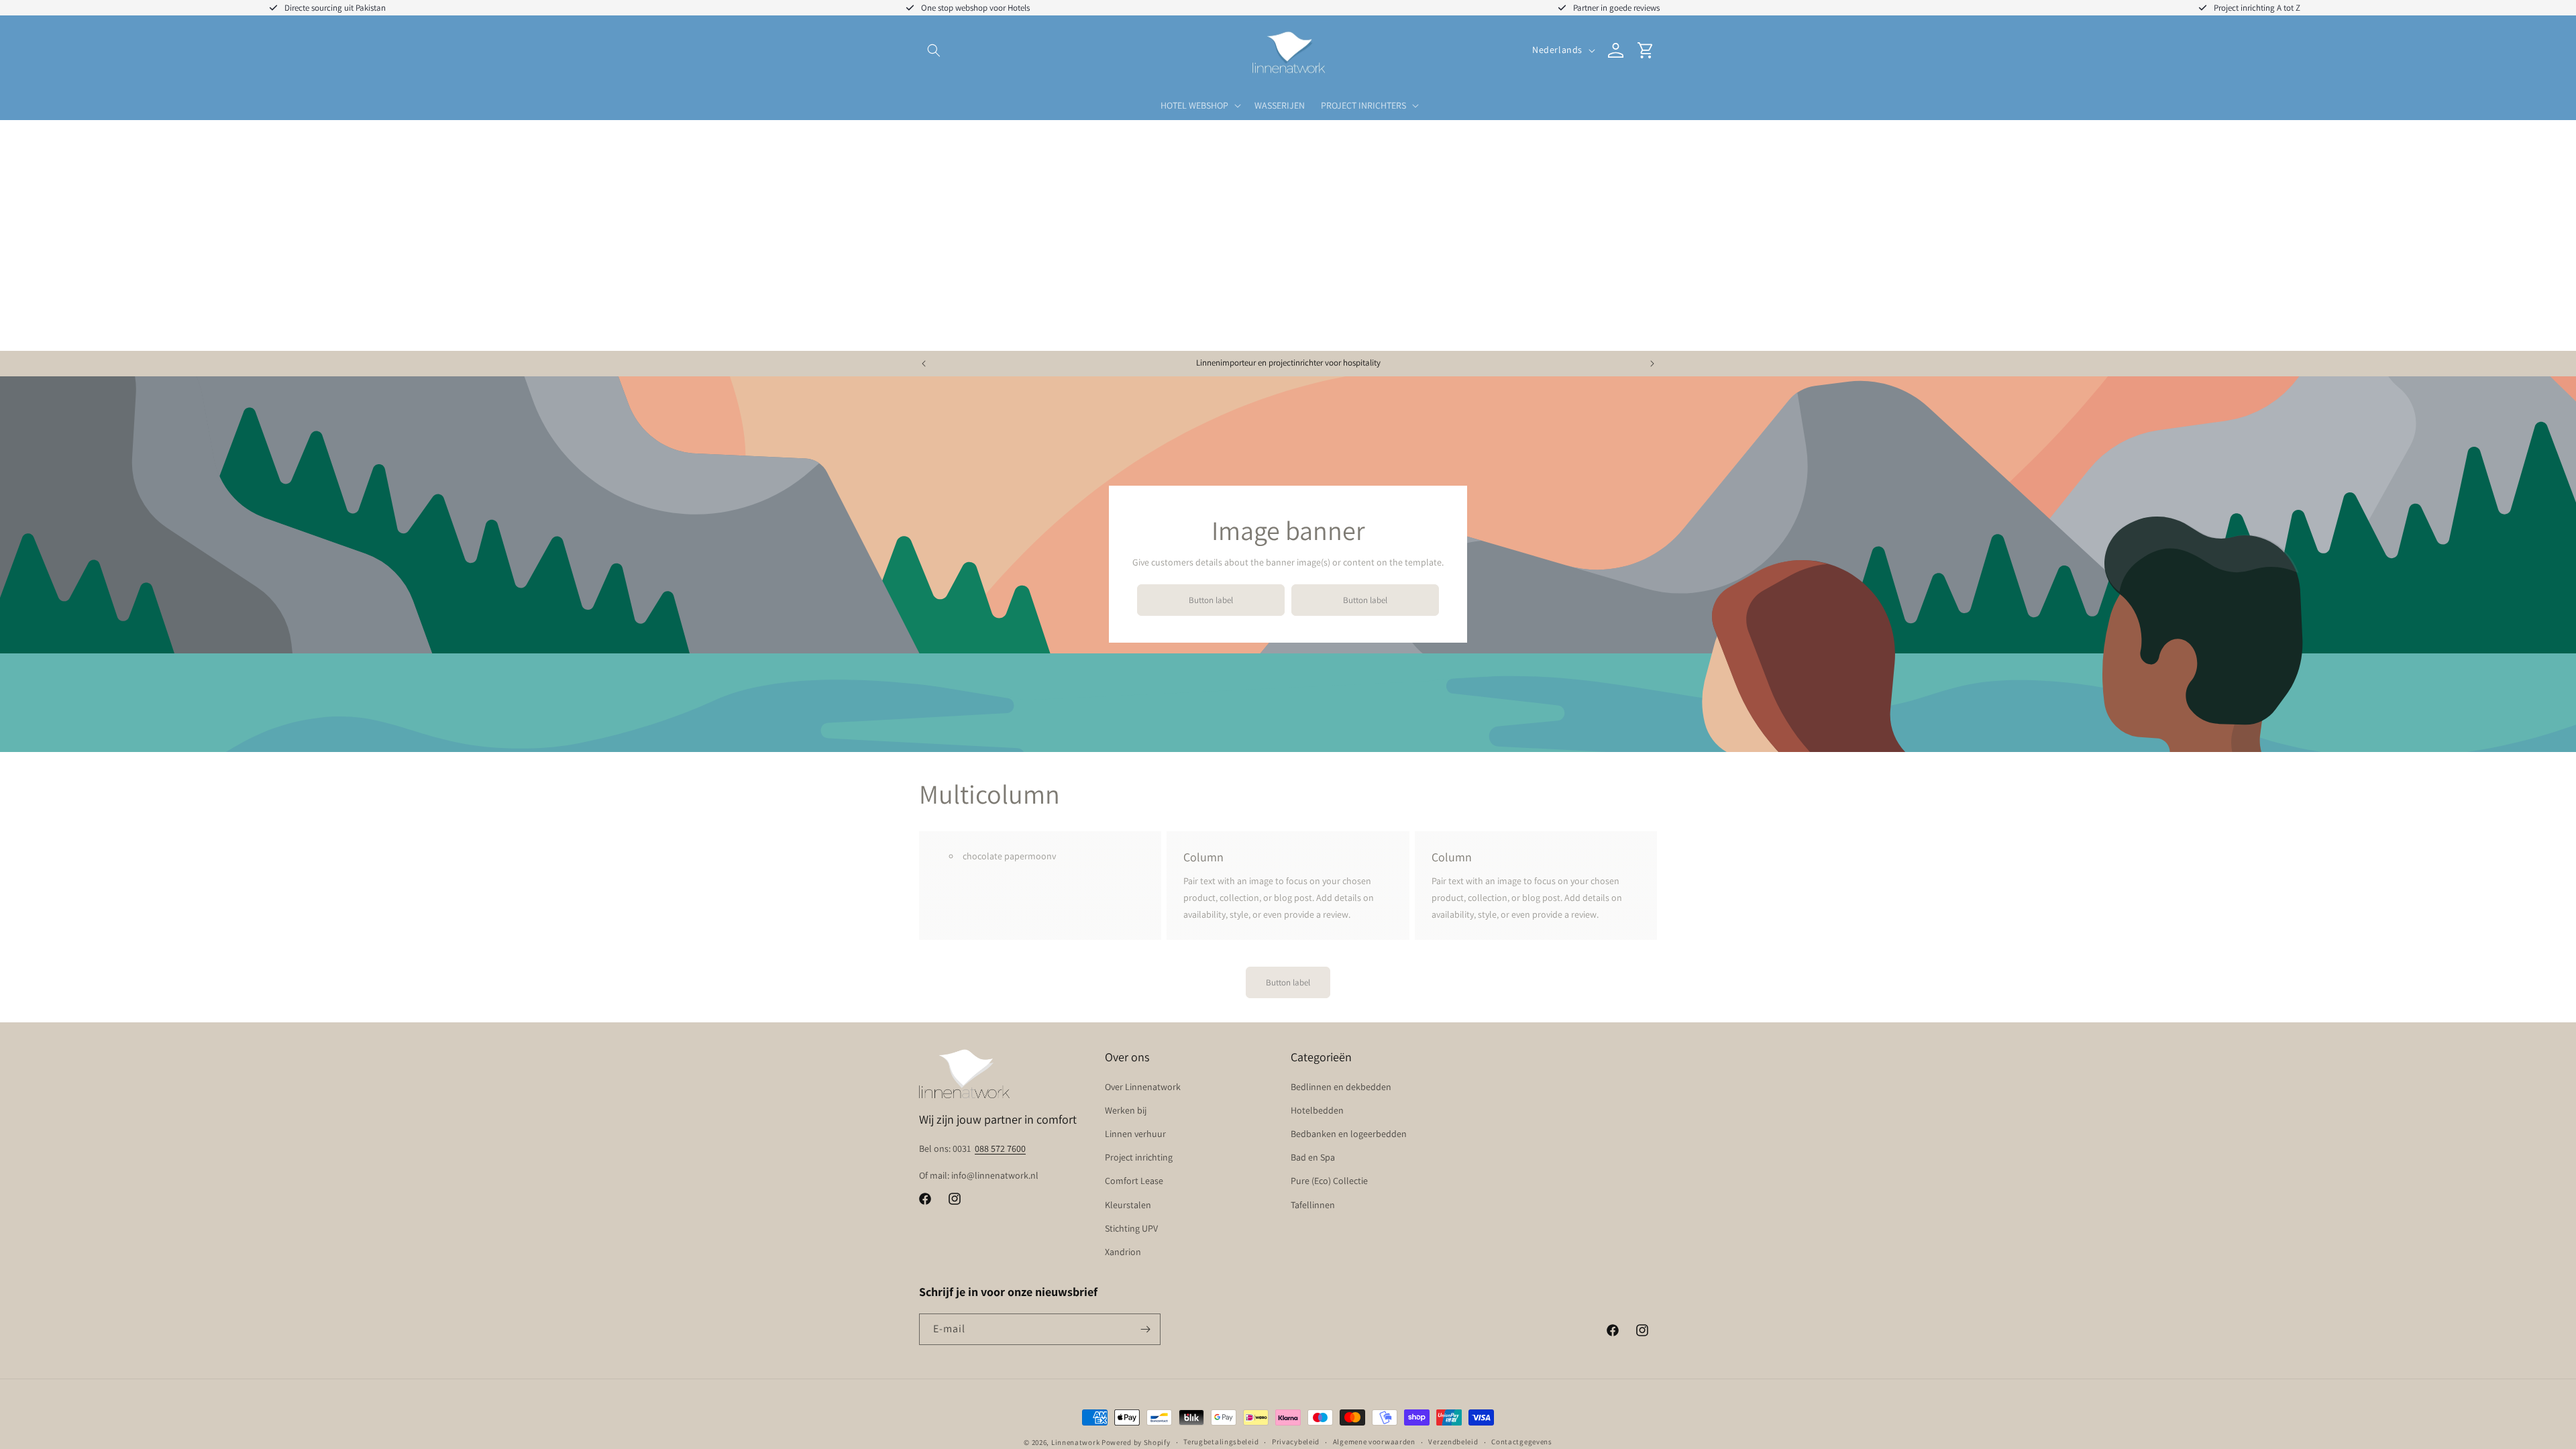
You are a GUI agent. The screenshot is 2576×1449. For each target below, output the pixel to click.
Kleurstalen (1128, 1205)
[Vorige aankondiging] (924, 364)
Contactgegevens (1522, 1442)
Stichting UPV (1131, 1228)
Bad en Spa (1313, 1157)
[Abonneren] (1145, 1329)
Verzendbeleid (1453, 1442)
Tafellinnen (1313, 1205)
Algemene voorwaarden (1374, 1442)
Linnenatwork (1075, 1442)
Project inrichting (1139, 1157)
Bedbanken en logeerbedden (1349, 1134)
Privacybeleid (1296, 1442)
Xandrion (1123, 1252)
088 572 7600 (1000, 1148)
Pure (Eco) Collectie (1329, 1181)
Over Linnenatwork (1143, 1087)
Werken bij (1126, 1110)
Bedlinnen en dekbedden (1341, 1087)
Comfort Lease (1134, 1181)
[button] (934, 50)
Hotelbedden (1317, 1110)
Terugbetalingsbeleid (1221, 1442)
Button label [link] (1211, 600)
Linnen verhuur (1135, 1134)
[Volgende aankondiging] (1652, 364)
